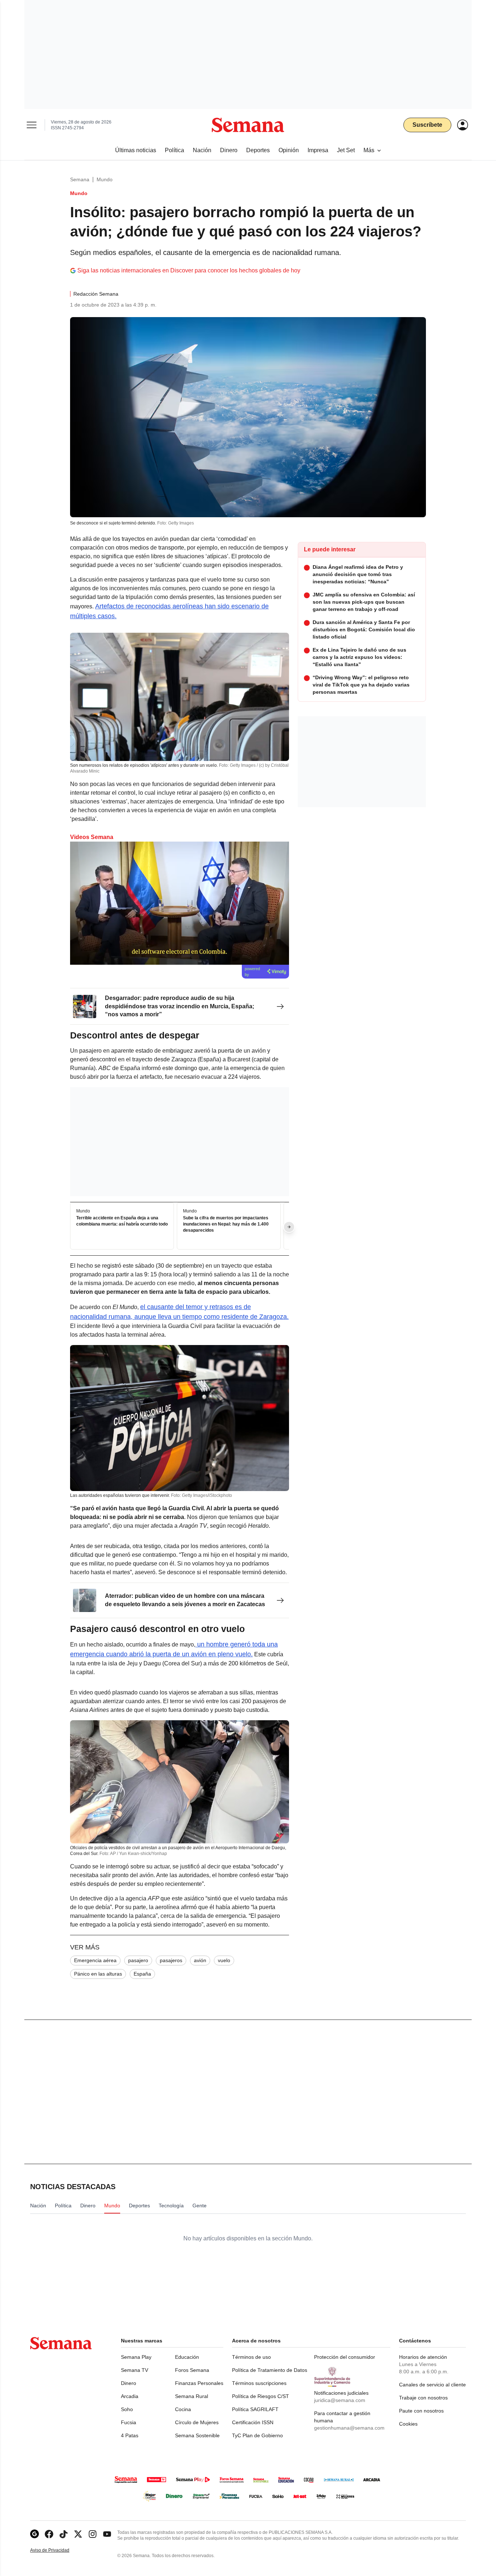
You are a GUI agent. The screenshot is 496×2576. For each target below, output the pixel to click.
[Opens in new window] (49, 2534)
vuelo (224, 1960)
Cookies (408, 2424)
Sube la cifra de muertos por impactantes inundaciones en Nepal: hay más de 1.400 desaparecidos (226, 1224)
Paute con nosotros (421, 2411)
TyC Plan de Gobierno (257, 2435)
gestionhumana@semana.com (349, 2428)
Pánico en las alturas (98, 1974)
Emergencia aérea (95, 1960)
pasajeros (171, 1960)
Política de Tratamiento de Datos (270, 2370)
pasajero (138, 1960)
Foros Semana (192, 2370)
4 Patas (130, 2435)
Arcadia (130, 2396)
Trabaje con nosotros (423, 2398)
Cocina (183, 2409)
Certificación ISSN (253, 2422)
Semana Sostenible (197, 2435)
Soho (127, 2409)
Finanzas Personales (199, 2383)
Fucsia (129, 2422)
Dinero (129, 2383)
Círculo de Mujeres (197, 2422)
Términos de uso (251, 2357)
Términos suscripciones (259, 2383)
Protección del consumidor (345, 2357)
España (142, 1974)
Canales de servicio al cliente (432, 2385)
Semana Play (136, 2357)
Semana (80, 179)
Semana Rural (192, 2396)
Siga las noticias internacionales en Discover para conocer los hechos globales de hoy (189, 270)
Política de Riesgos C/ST (261, 2396)
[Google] (34, 2534)
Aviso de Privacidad (57, 2550)
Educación (187, 2357)
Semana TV (135, 2370)
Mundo (105, 179)
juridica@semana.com (340, 2400)
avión (200, 1960)
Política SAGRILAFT (255, 2409)
